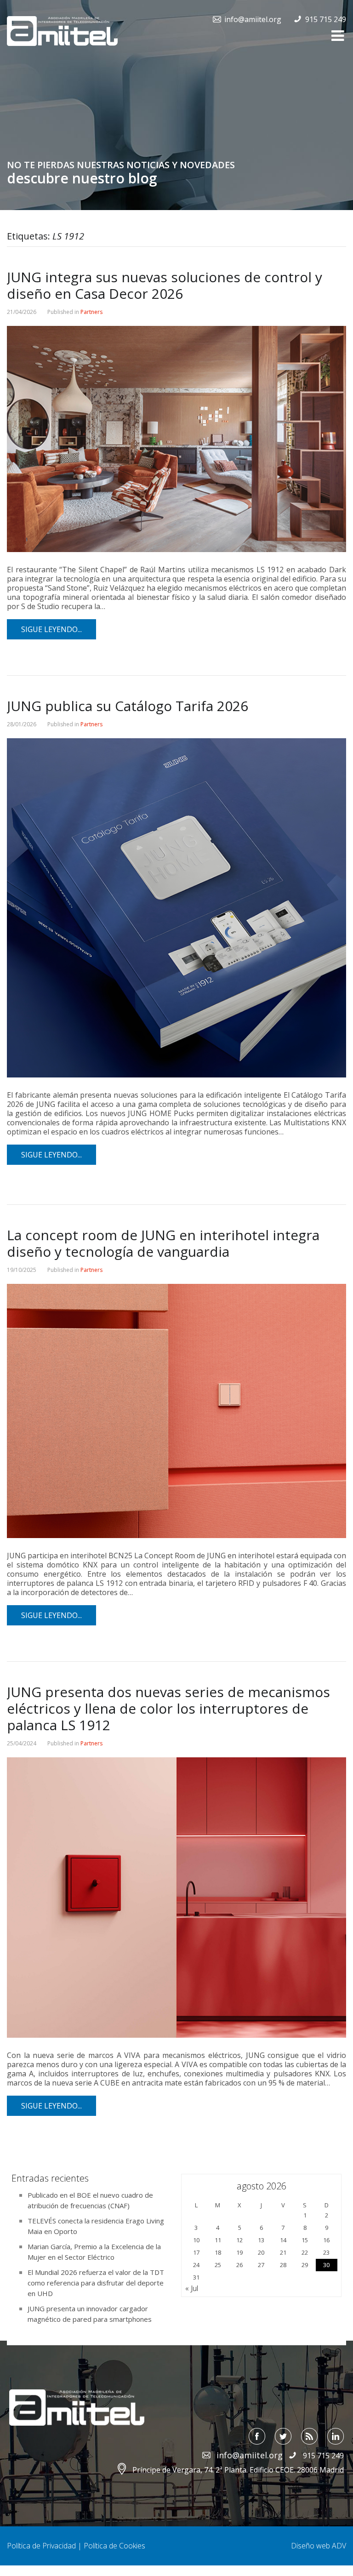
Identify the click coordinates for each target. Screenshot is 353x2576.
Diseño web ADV (319, 2546)
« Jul (192, 2288)
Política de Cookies (114, 2546)
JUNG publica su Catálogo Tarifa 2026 (128, 706)
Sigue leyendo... (51, 629)
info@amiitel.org (253, 19)
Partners (91, 312)
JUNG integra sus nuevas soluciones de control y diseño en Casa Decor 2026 (165, 285)
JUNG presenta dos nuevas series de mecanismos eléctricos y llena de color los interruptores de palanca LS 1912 (168, 1708)
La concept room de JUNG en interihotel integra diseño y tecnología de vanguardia (163, 1243)
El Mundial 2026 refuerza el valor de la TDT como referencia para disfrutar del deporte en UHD (96, 2283)
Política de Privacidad (41, 2546)
